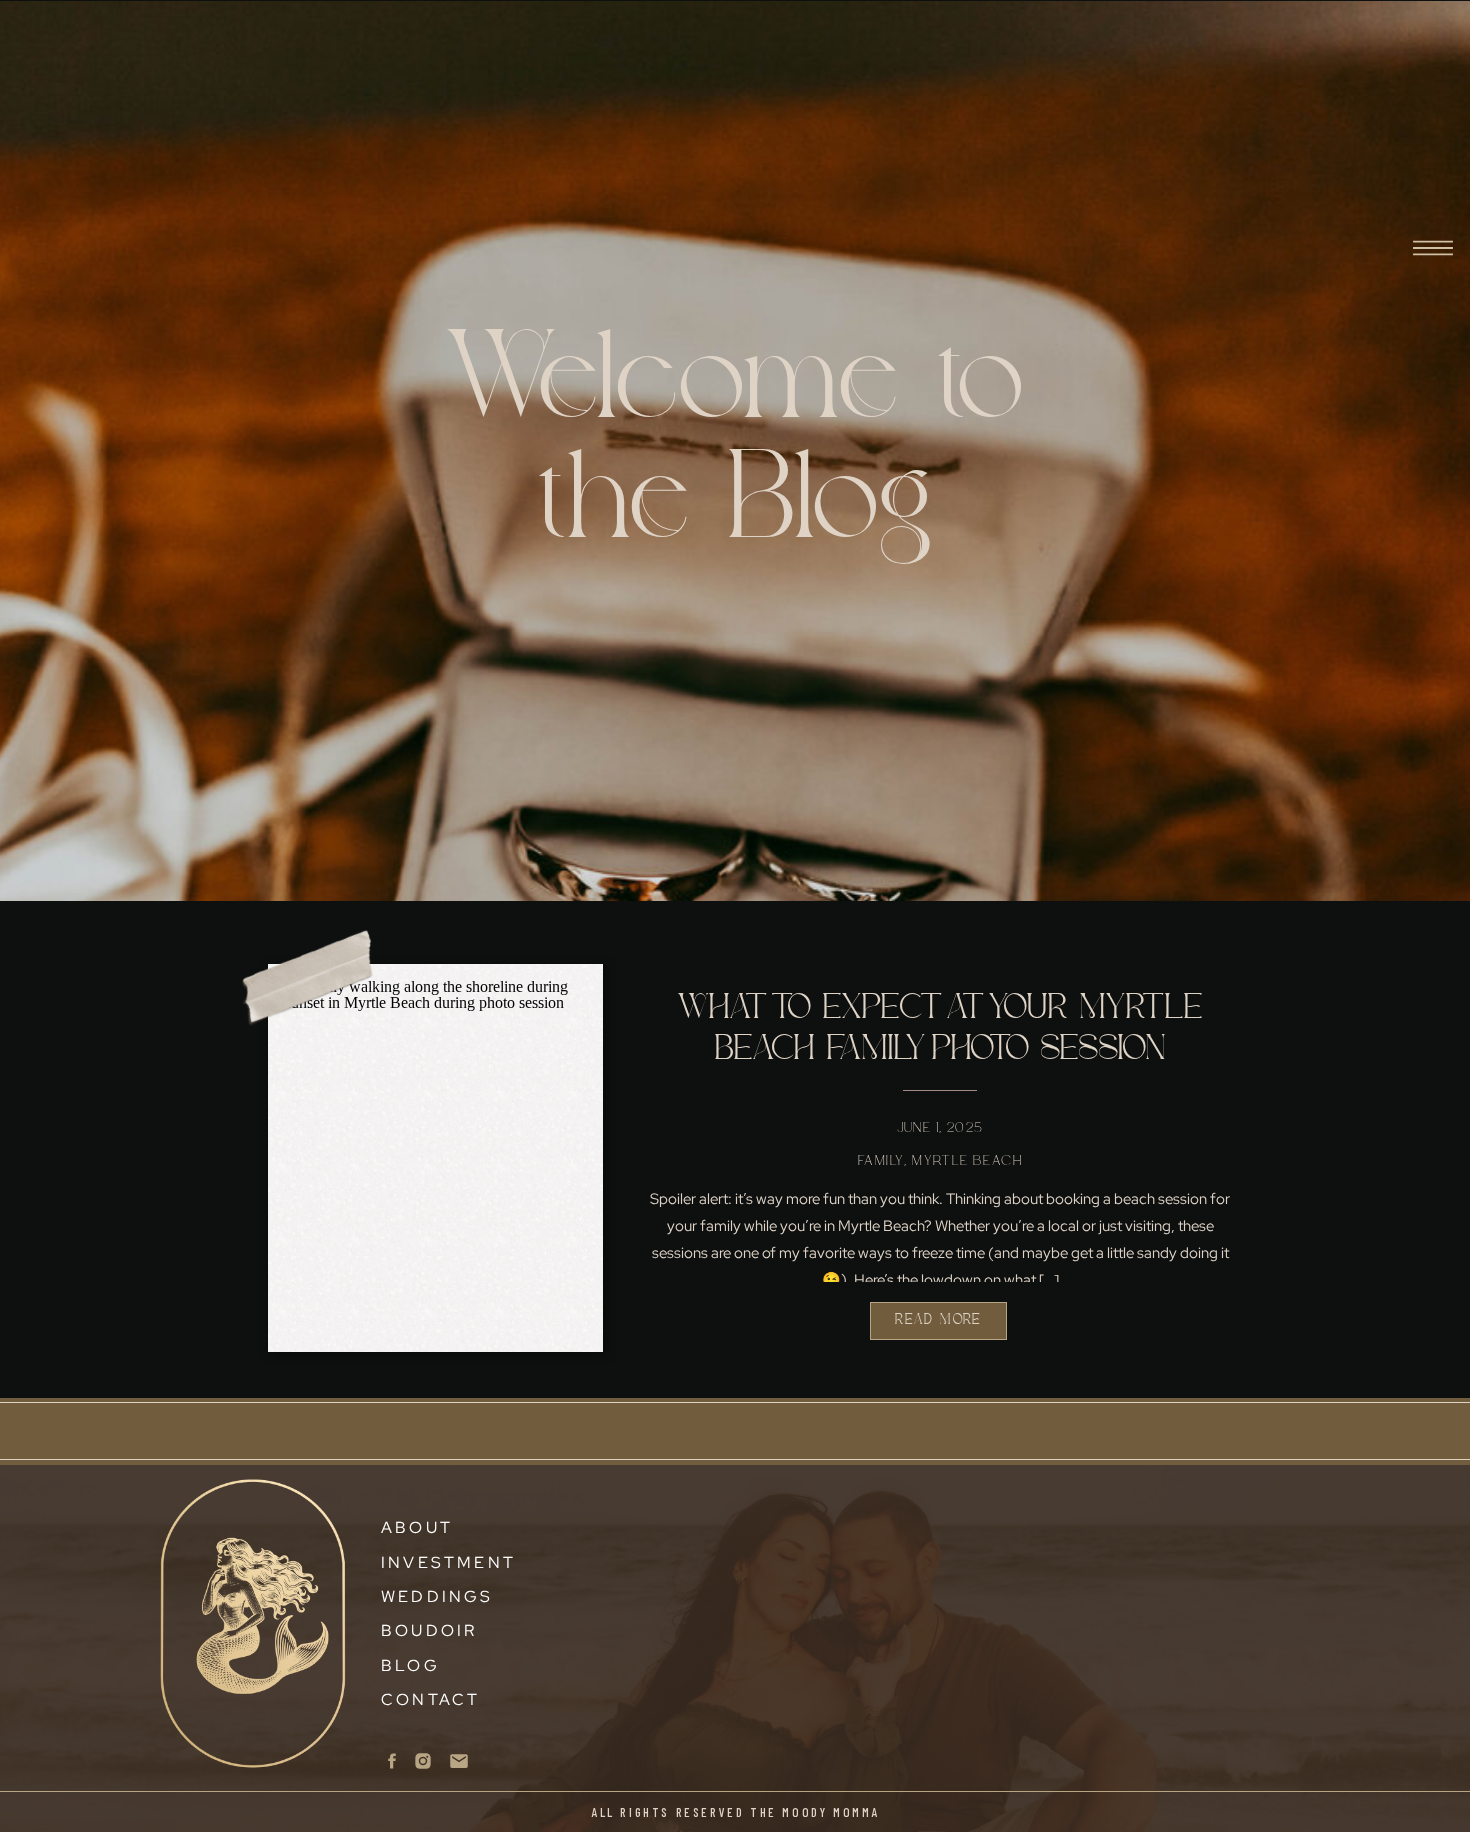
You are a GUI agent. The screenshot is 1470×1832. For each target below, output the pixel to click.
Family (881, 1160)
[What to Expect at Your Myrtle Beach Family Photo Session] (435, 1129)
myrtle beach (967, 1160)
